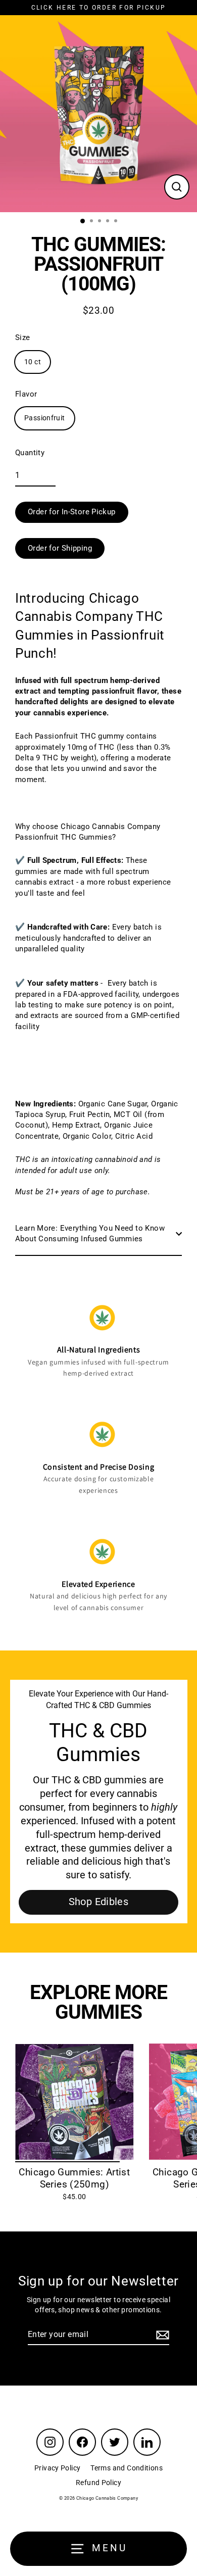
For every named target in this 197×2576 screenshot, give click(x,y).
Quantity (30, 453)
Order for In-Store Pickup (72, 512)
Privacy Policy (57, 2468)
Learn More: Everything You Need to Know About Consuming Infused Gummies (90, 1233)
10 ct (33, 362)
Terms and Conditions (127, 2468)
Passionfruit (45, 418)
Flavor (26, 394)
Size (23, 337)
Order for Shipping (60, 548)
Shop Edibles (99, 1902)
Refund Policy (98, 2483)
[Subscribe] (161, 2335)
